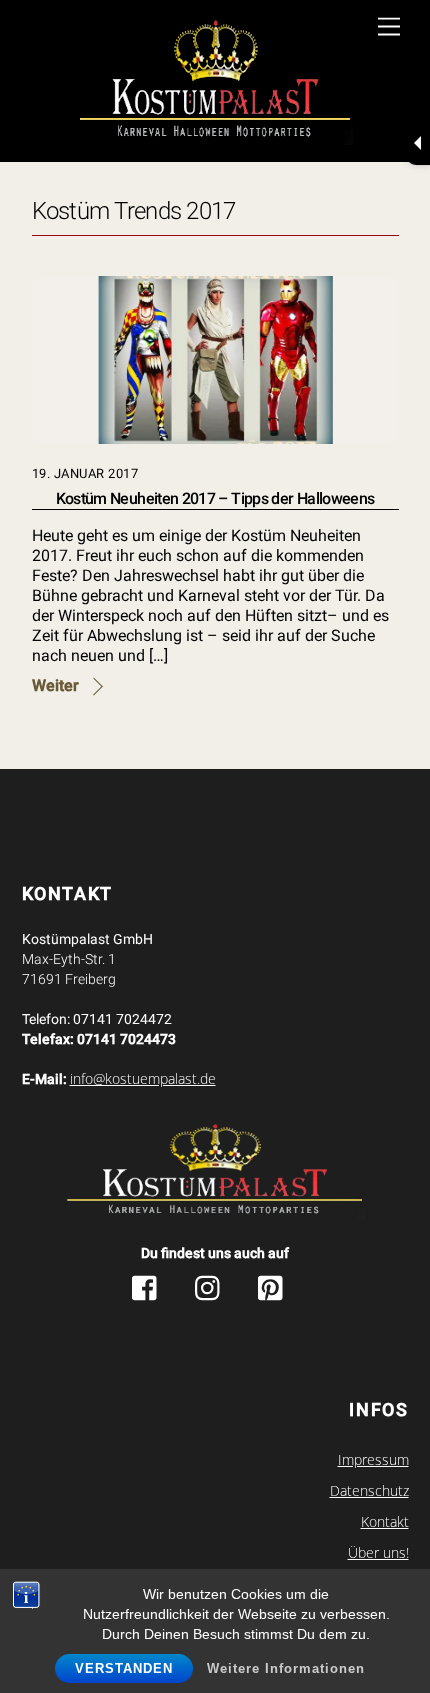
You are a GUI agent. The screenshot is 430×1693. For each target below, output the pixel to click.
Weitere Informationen (286, 1668)
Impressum (373, 1460)
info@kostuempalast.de (143, 1079)
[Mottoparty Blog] (215, 83)
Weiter (55, 685)
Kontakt (385, 1522)
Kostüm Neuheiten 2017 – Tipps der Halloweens (215, 498)
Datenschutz (369, 1491)
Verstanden (124, 1668)
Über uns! (378, 1553)
